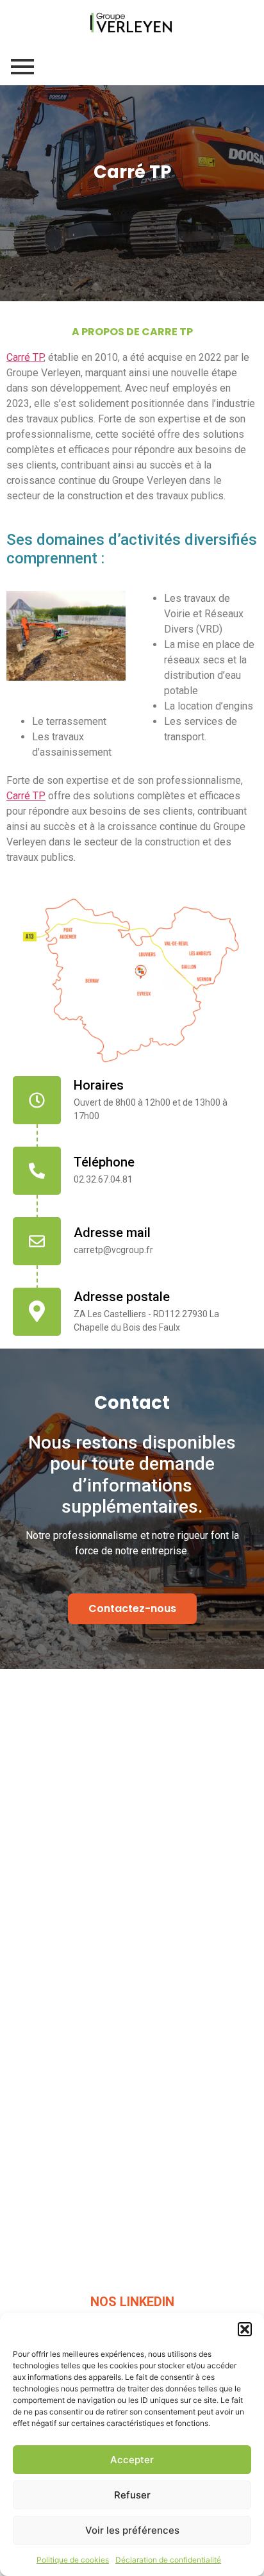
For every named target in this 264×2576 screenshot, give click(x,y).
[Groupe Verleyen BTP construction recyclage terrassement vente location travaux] (132, 22)
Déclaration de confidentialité (168, 2560)
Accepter (132, 2460)
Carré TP (25, 357)
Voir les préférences (132, 2530)
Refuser (132, 2495)
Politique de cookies (73, 2560)
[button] (245, 2329)
